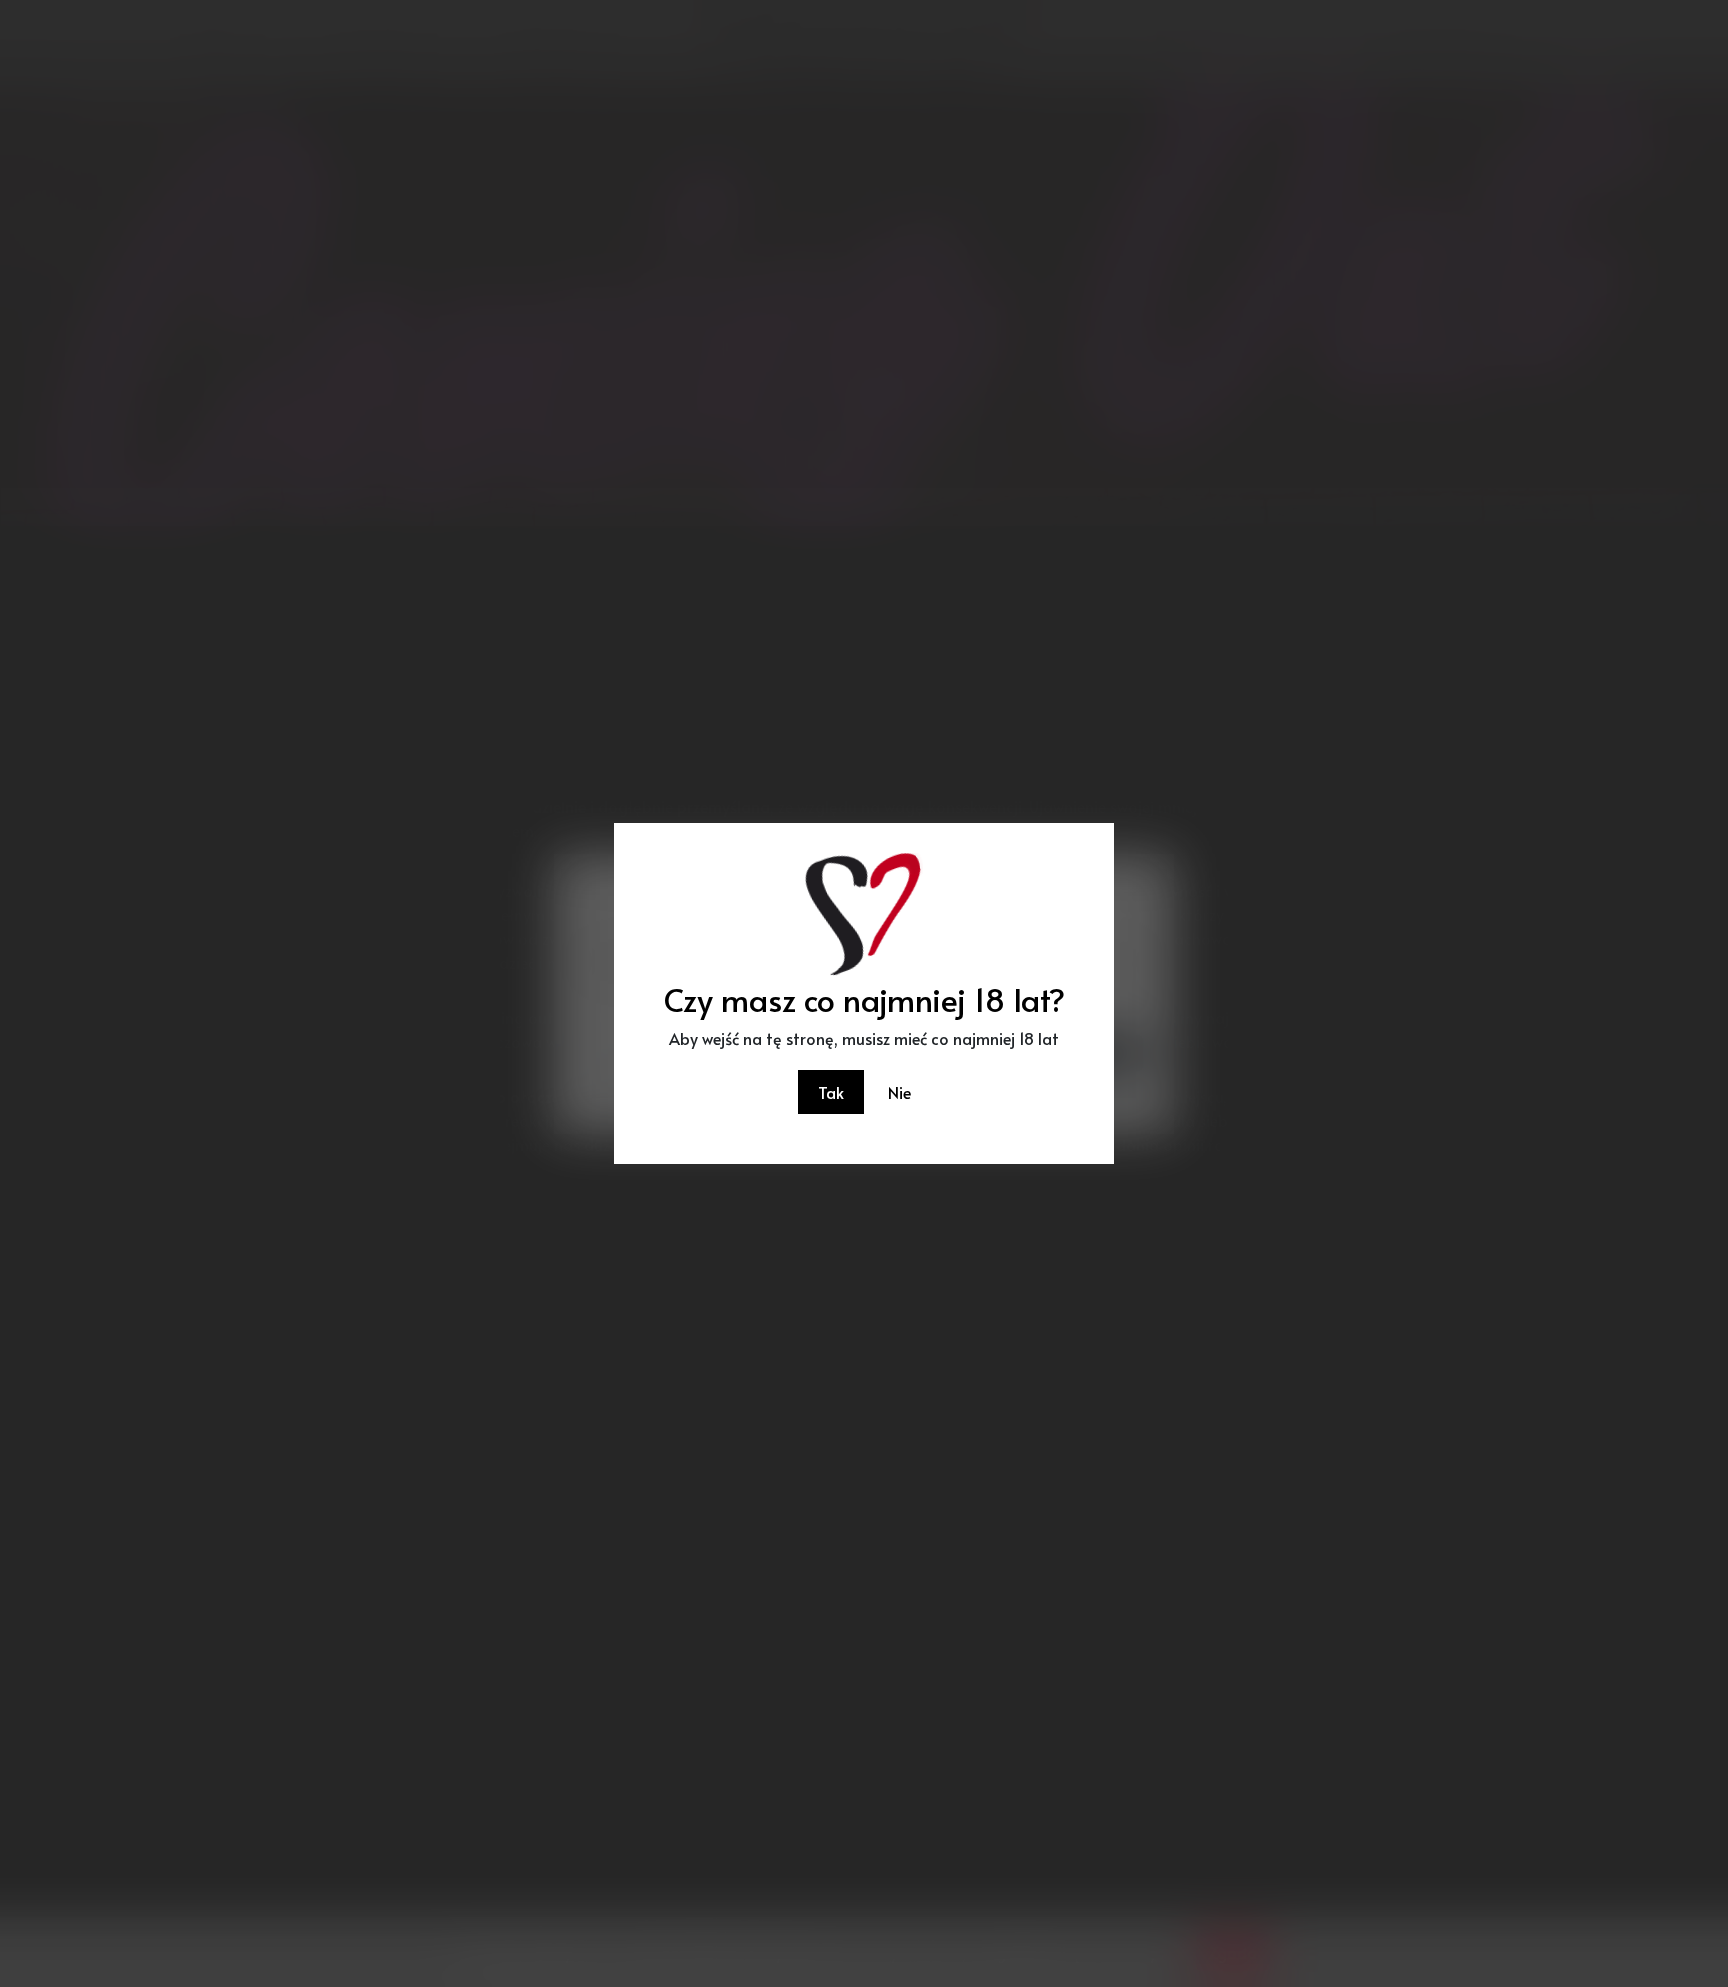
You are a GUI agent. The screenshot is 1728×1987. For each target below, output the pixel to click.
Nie (899, 1092)
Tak (831, 1092)
